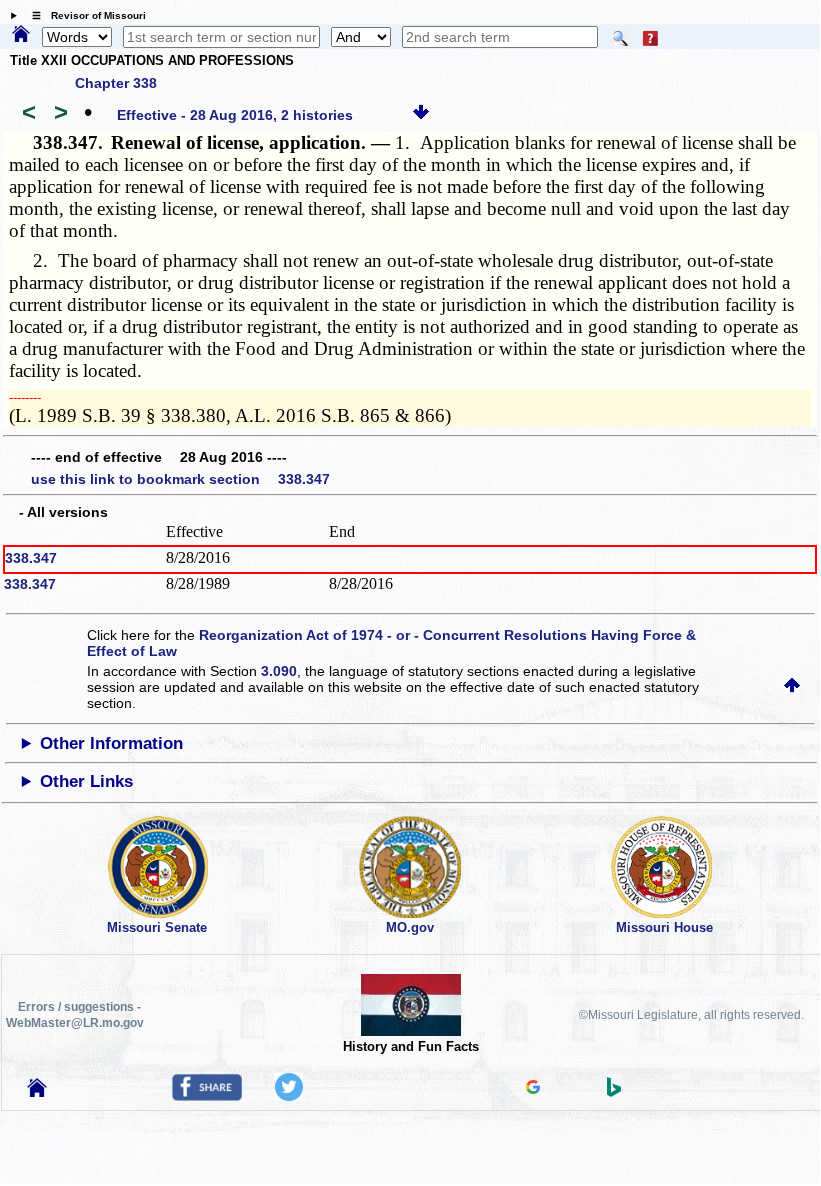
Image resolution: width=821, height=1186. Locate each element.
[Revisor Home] (37, 1092)
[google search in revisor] (533, 1089)
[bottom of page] (421, 115)
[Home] (21, 35)
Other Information (111, 743)
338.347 (31, 558)
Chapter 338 (116, 83)
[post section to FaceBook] (207, 1096)
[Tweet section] (289, 1096)
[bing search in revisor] (614, 1092)
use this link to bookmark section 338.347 (180, 479)
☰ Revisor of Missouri (84, 15)
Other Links (86, 781)
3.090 (279, 671)
